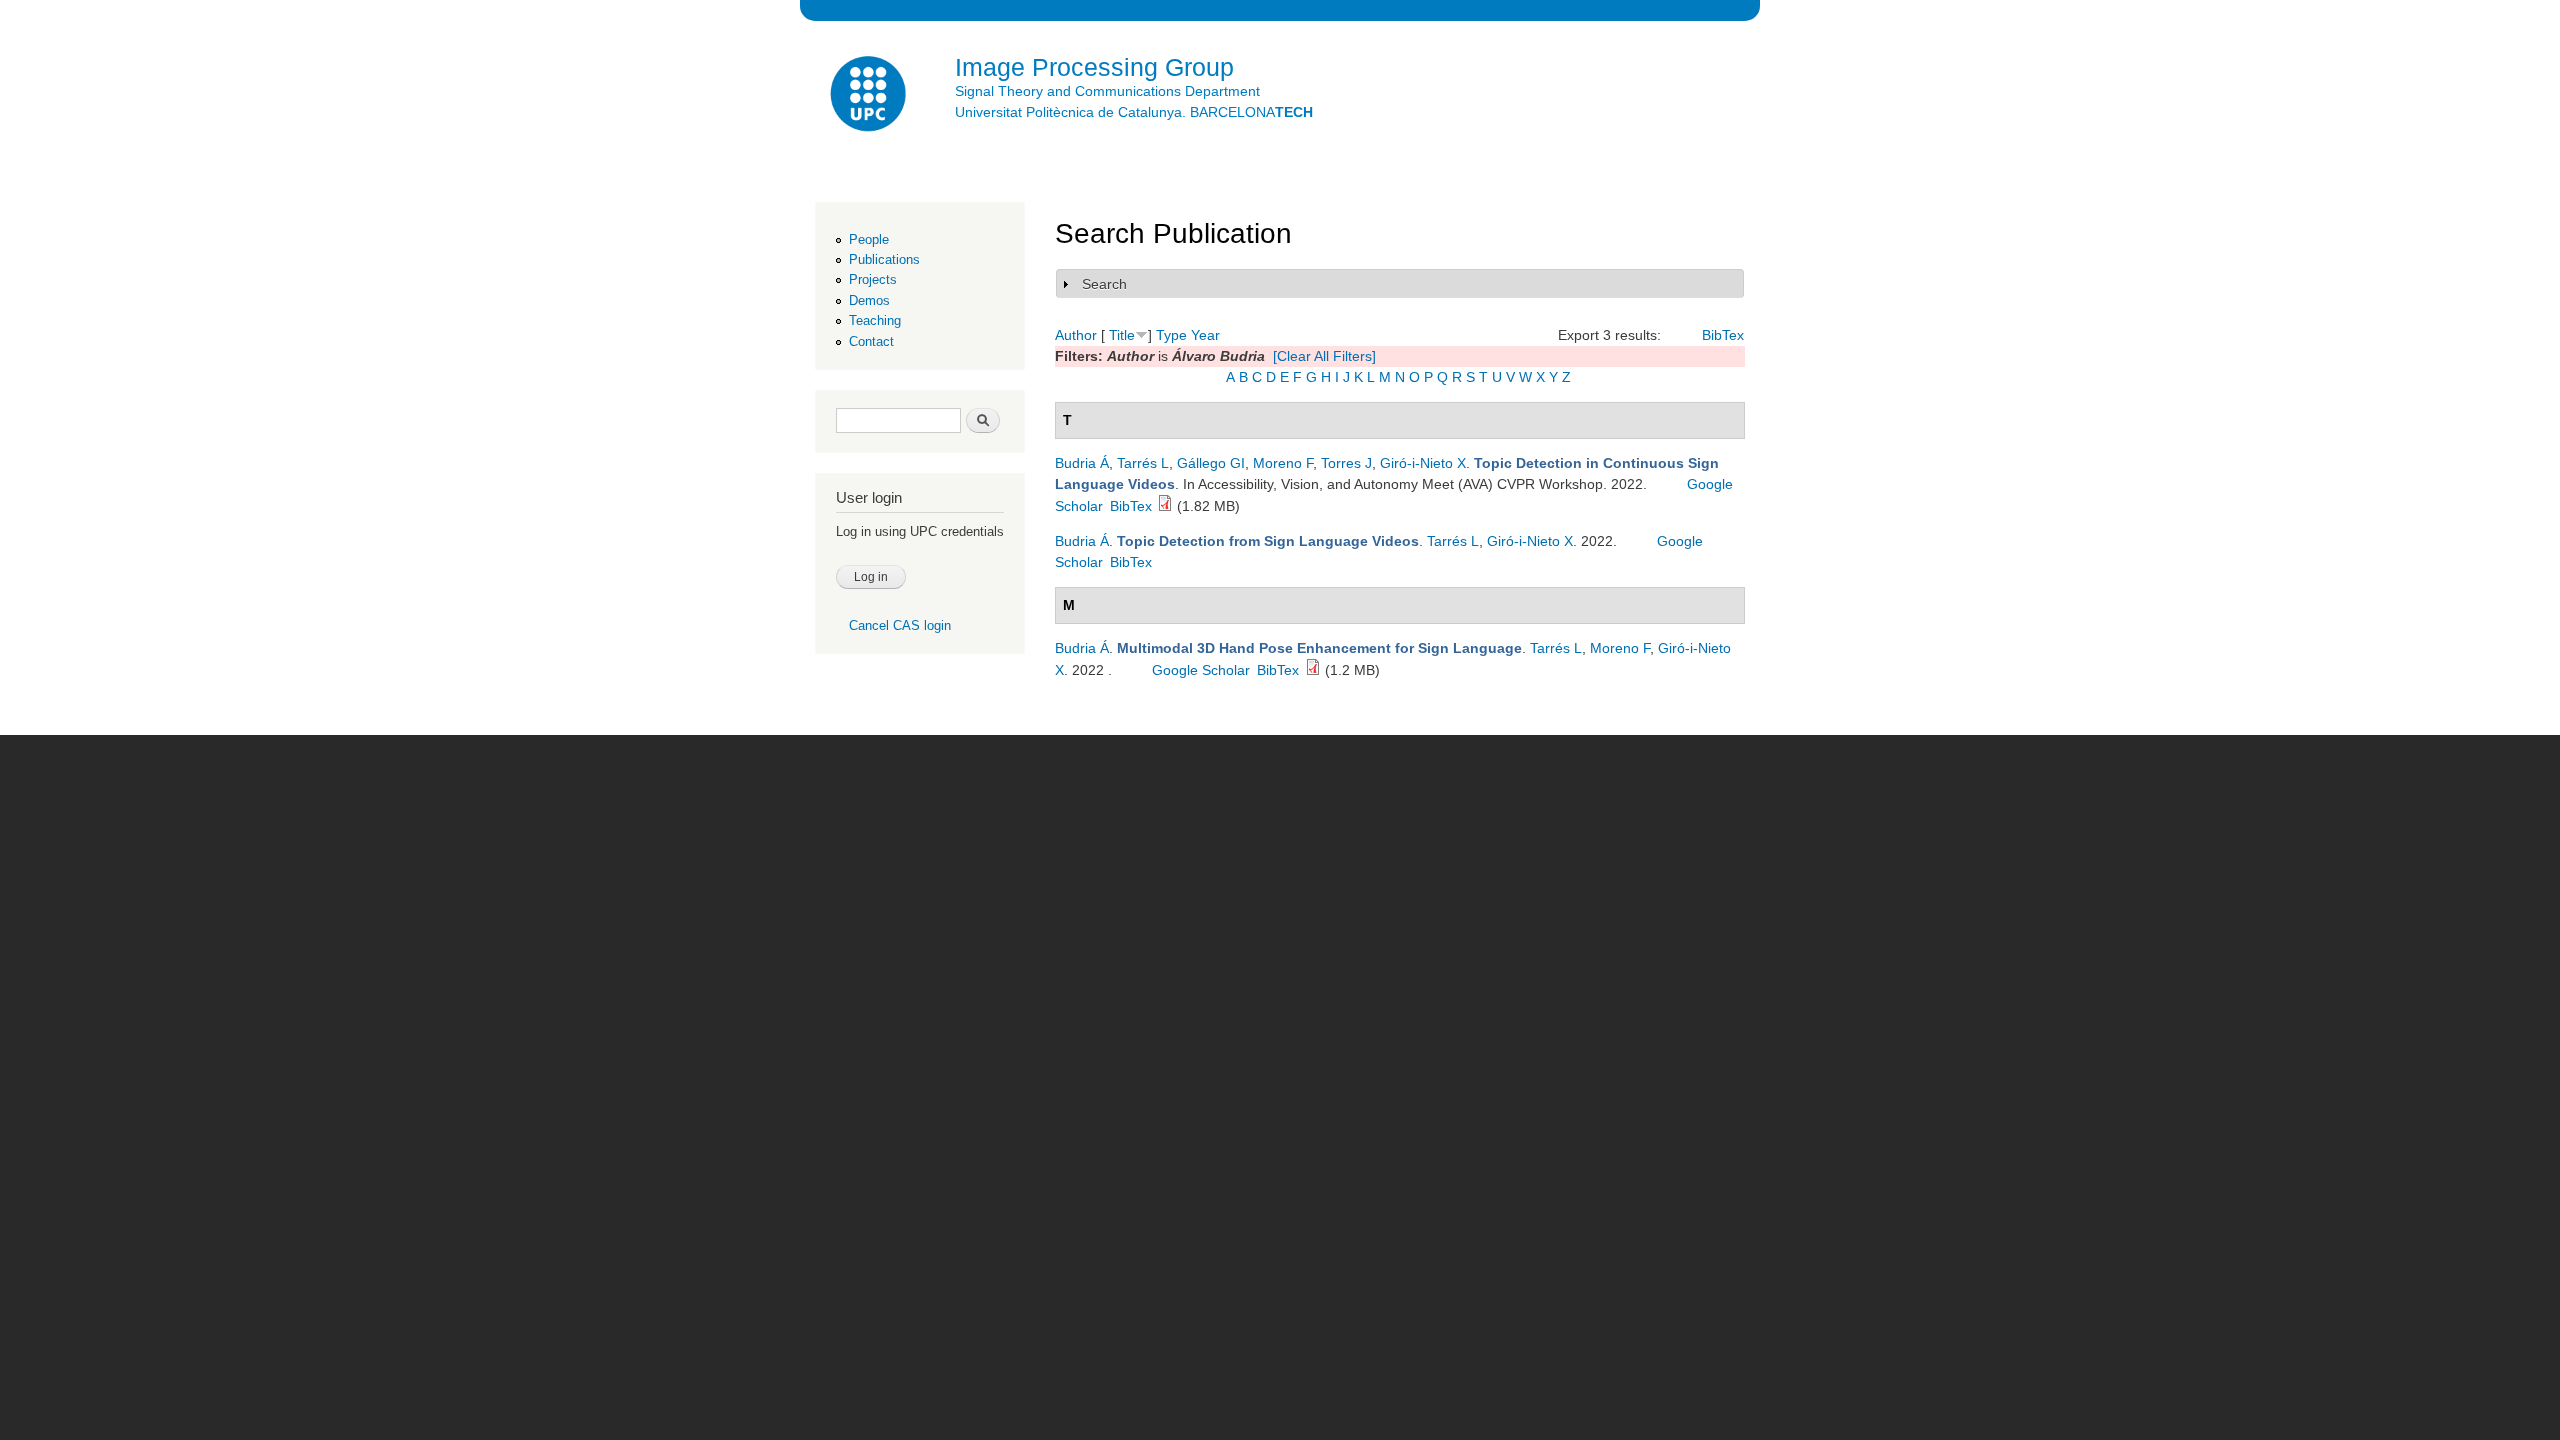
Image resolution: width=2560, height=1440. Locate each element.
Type (1171, 335)
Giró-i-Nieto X (1423, 463)
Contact (871, 341)
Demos (869, 300)
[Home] (870, 96)
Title (1122, 335)
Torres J (1346, 463)
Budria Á (1082, 463)
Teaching (875, 320)
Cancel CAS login (900, 625)
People (869, 239)
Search (1104, 284)
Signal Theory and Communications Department (1107, 91)
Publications (884, 259)
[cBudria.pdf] (1165, 506)
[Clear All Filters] (1324, 356)
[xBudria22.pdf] (1313, 670)
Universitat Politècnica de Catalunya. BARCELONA (1134, 112)
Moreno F (1283, 463)
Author (1076, 335)
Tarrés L (1143, 463)
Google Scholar (1201, 670)
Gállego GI (1211, 463)
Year (1205, 335)
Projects (873, 279)
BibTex (1723, 335)
